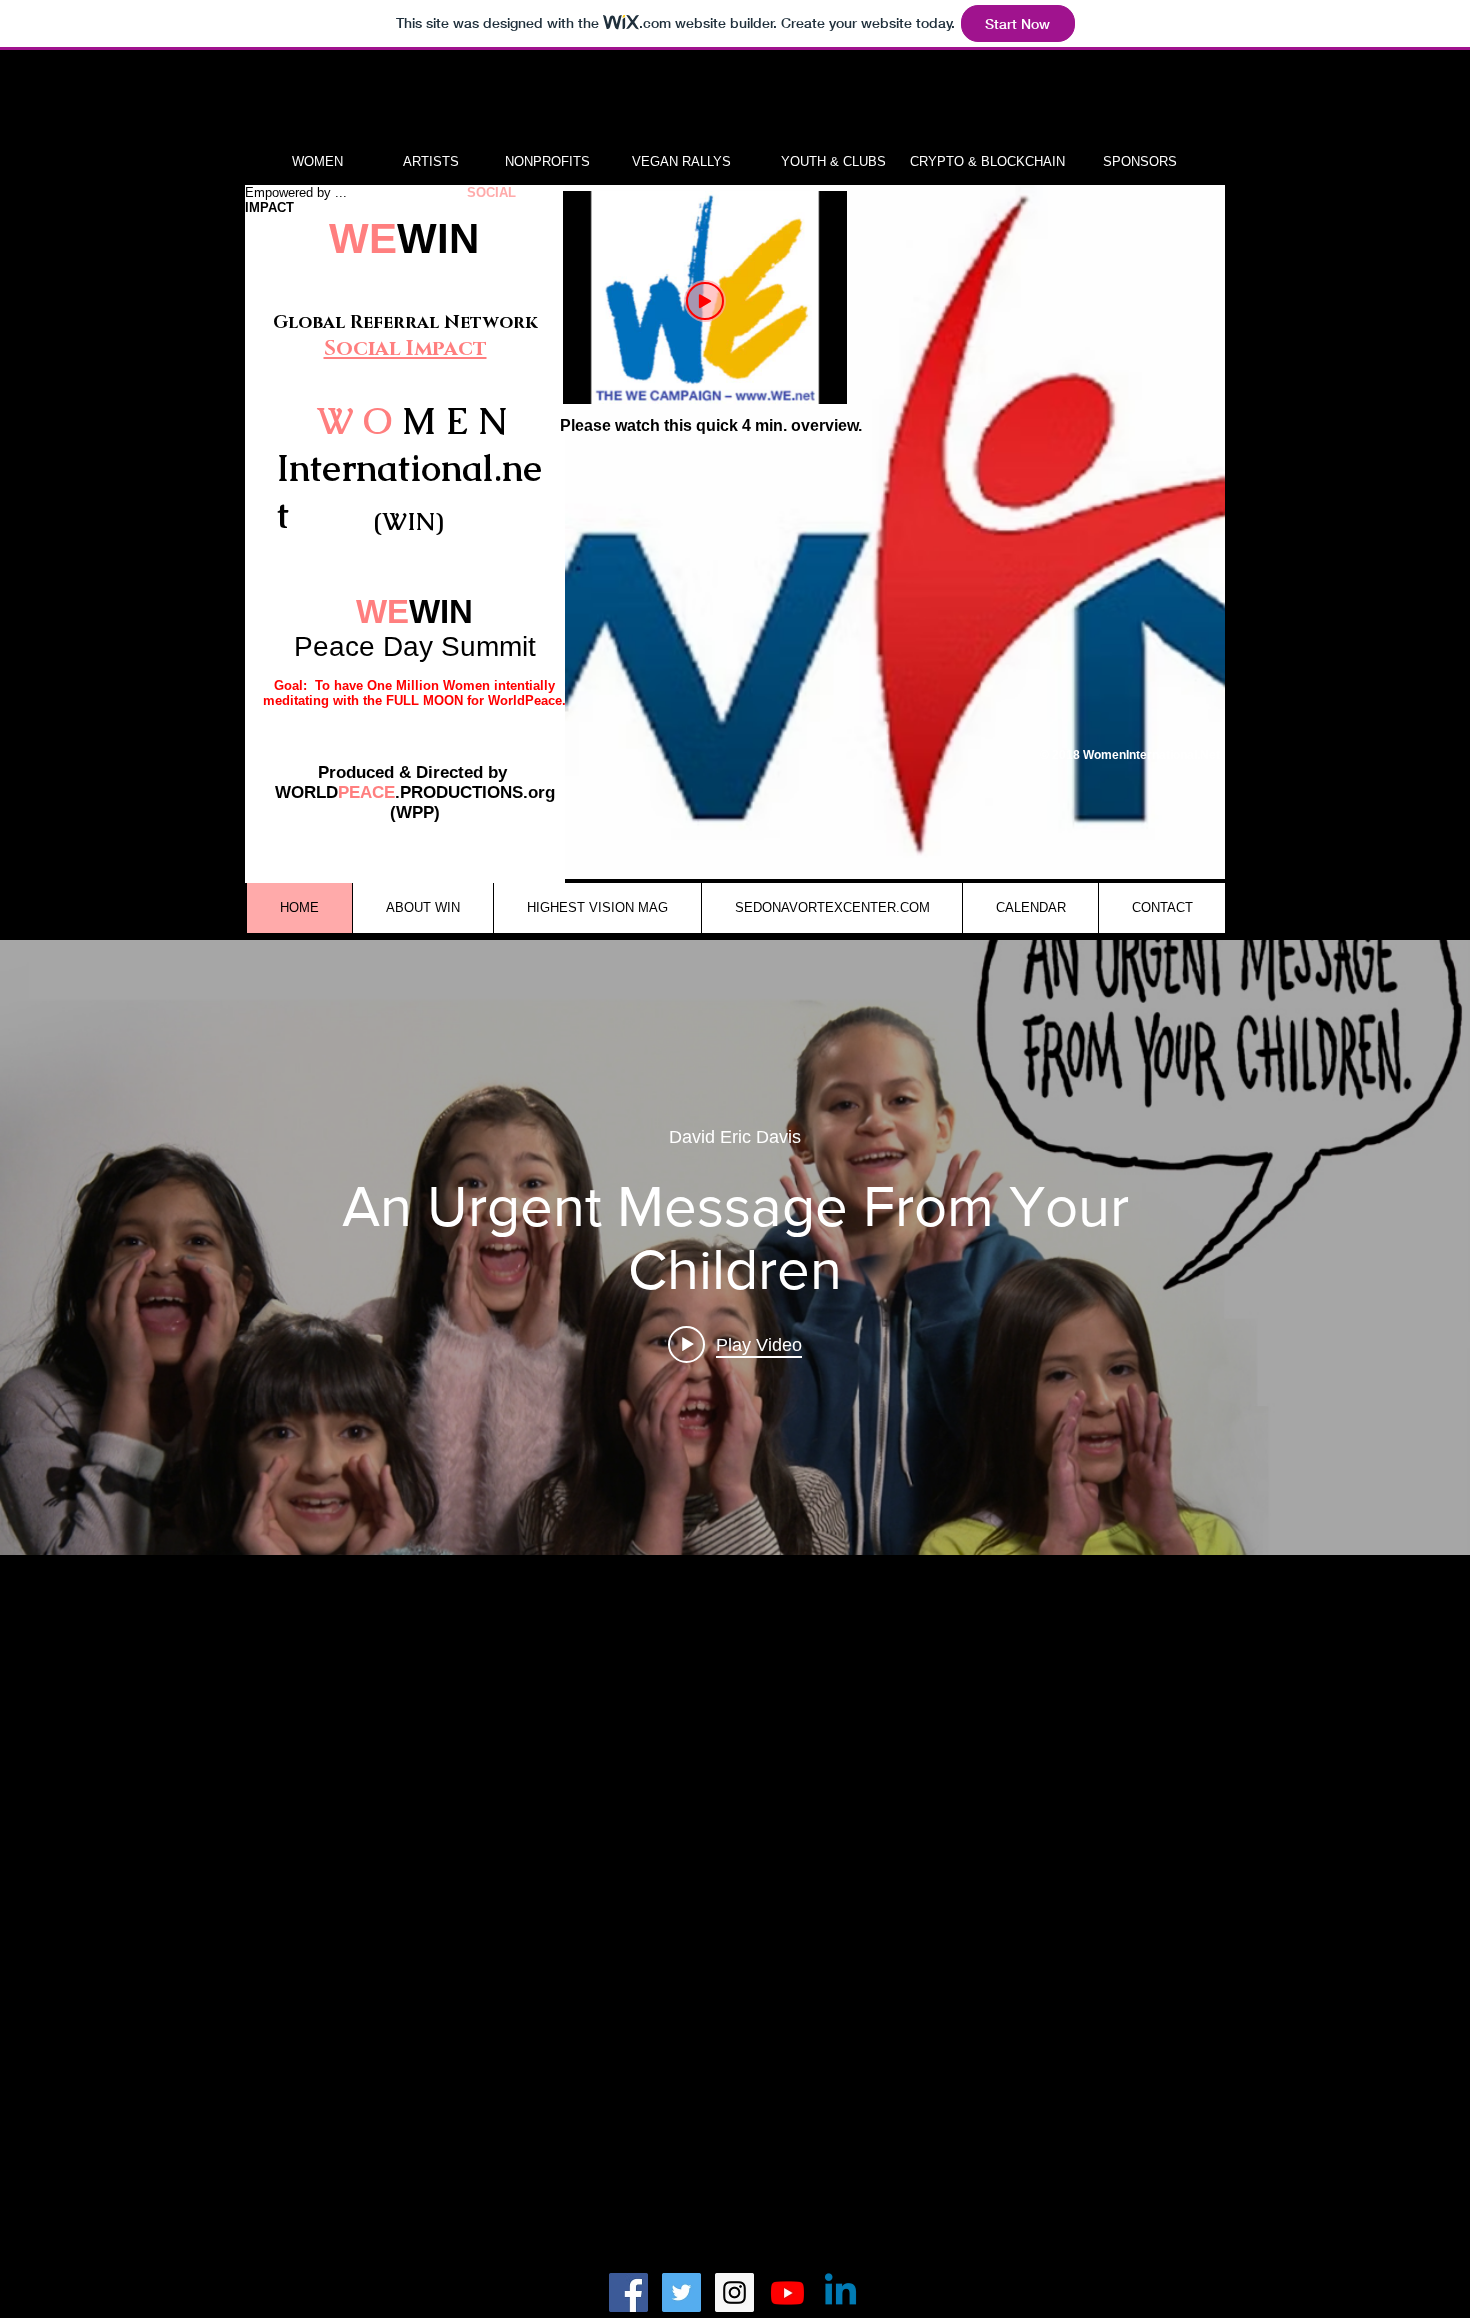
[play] (1183, 861)
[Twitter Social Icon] (681, 2292)
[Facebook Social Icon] (628, 2292)
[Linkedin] (840, 2292)
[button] (895, 532)
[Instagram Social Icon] (734, 2292)
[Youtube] (787, 2292)
